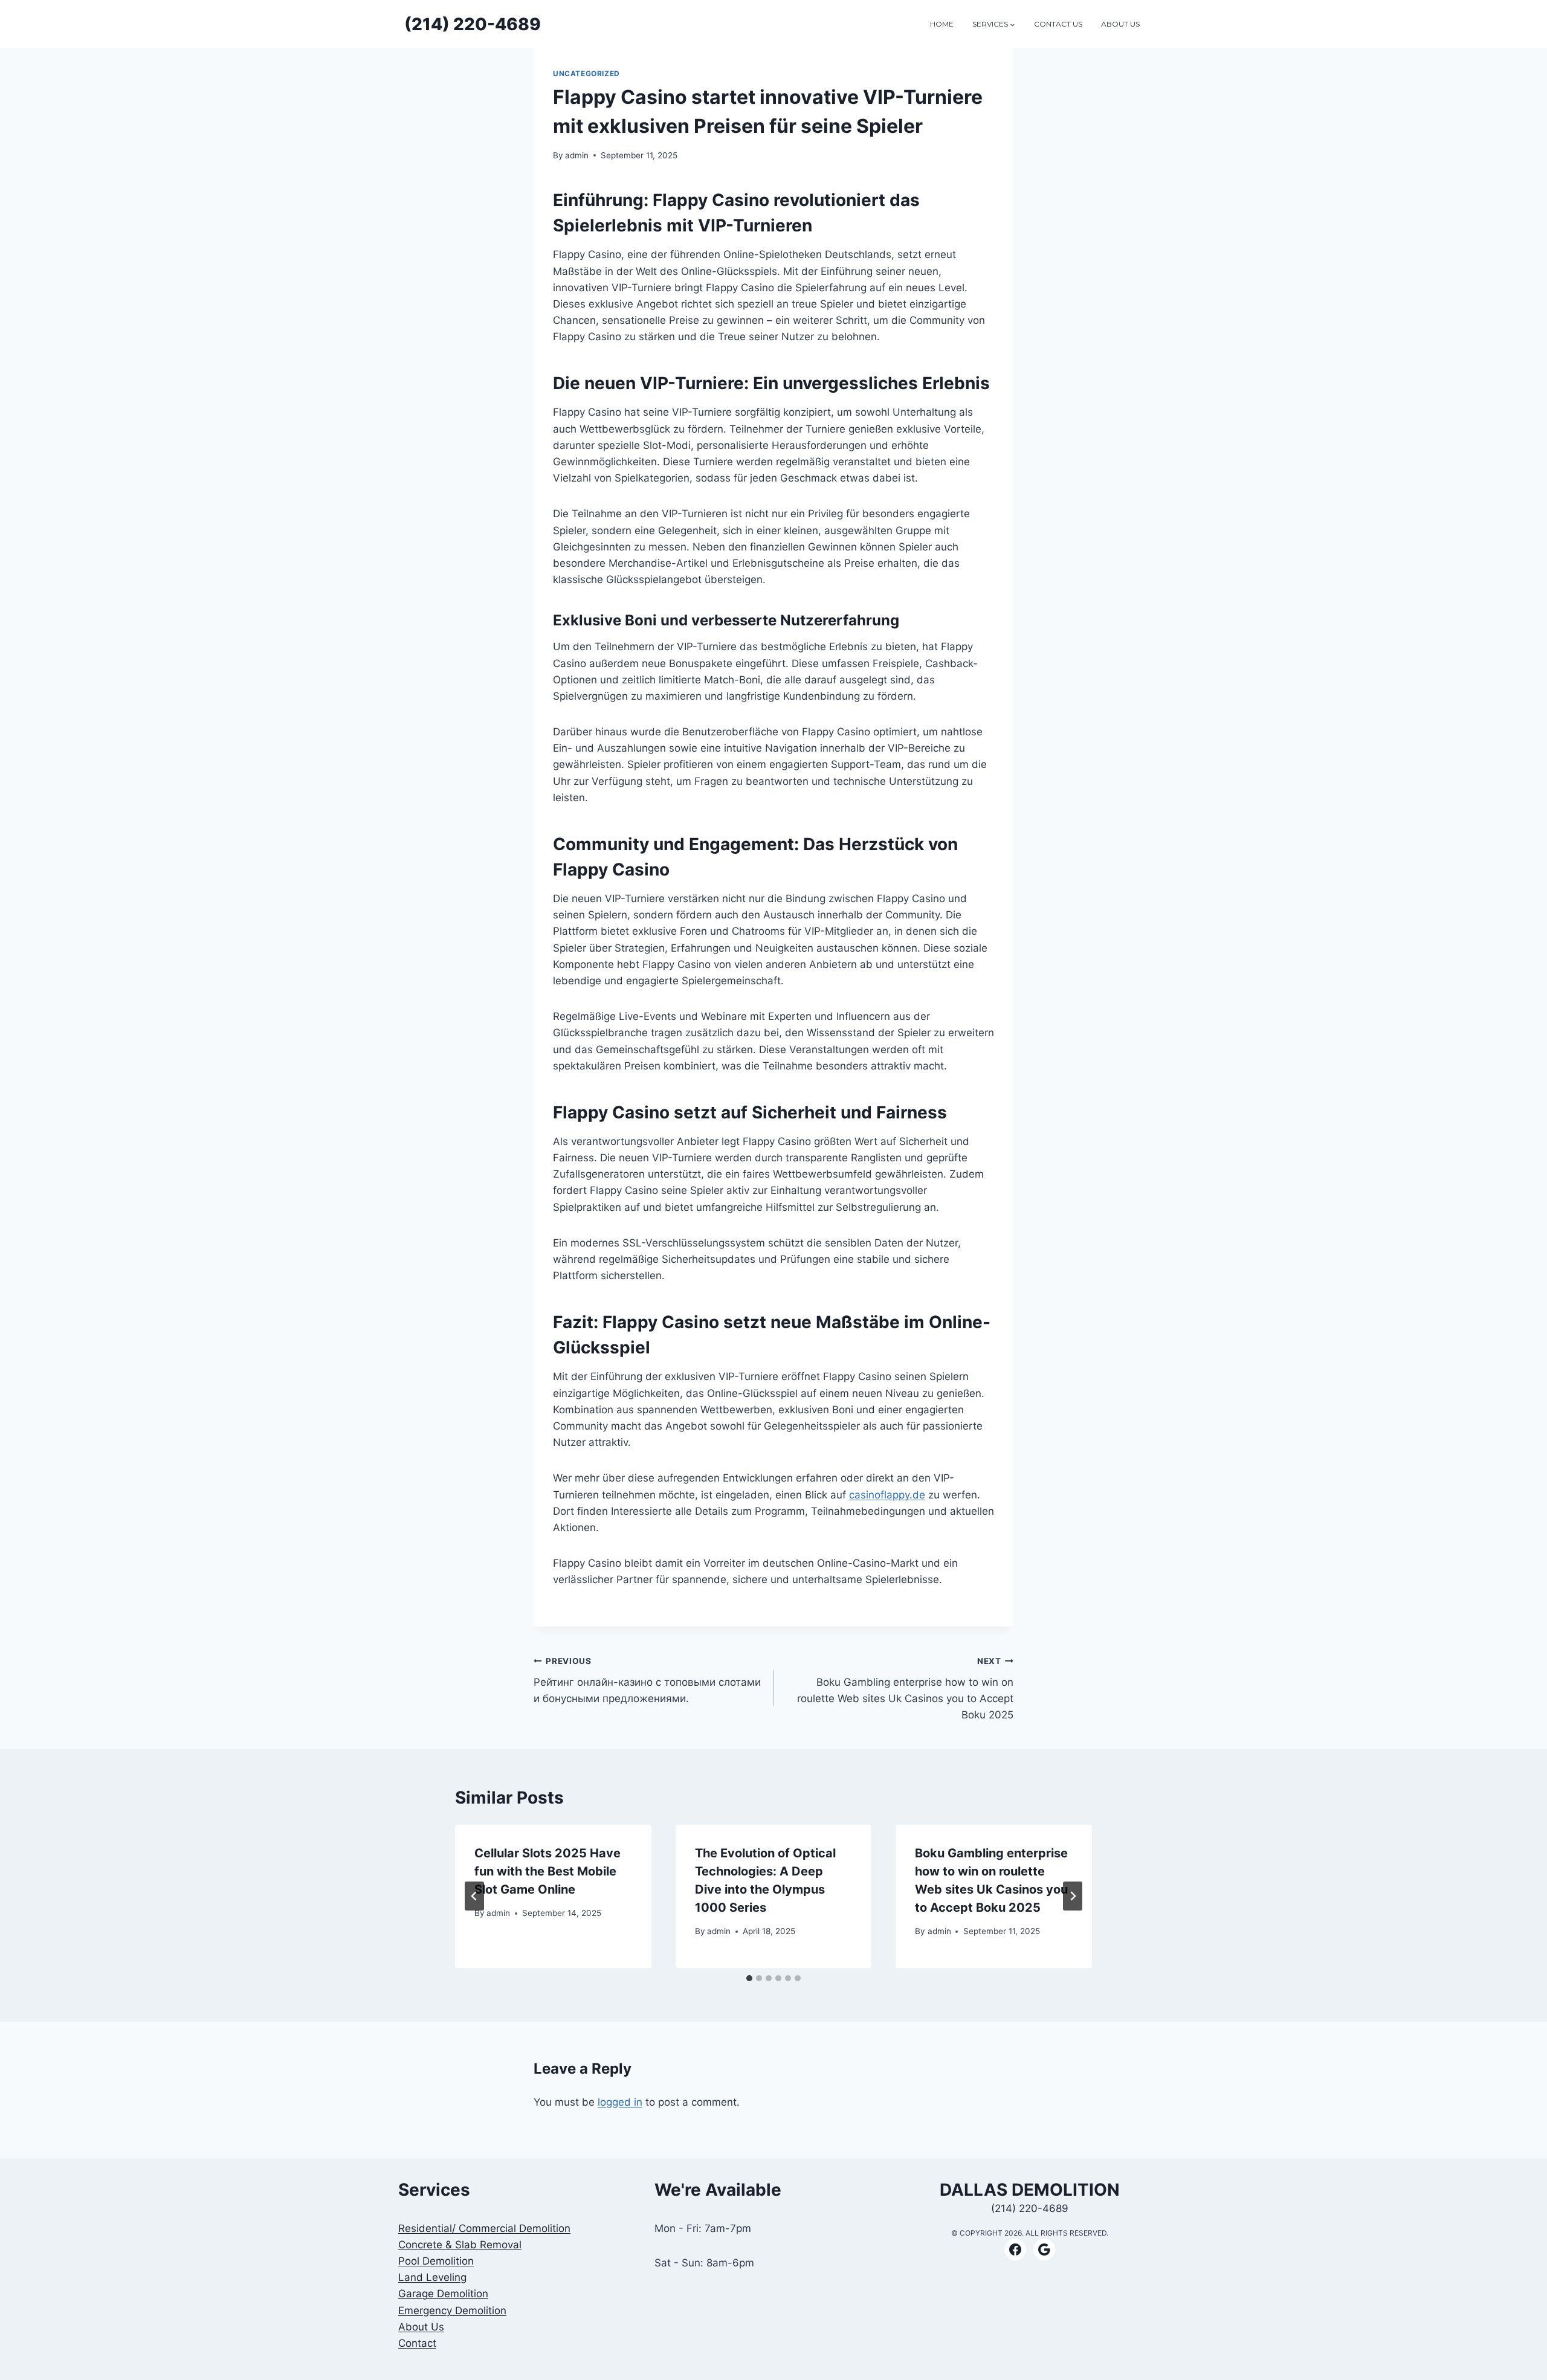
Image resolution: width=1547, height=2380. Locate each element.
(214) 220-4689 (1030, 2208)
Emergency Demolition (452, 2311)
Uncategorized (586, 73)
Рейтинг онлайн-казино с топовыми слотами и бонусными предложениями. (647, 1680)
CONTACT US (1058, 24)
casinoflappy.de (887, 1495)
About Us (421, 2327)
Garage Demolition (443, 2294)
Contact (417, 2343)
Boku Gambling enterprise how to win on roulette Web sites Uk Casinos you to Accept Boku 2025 (905, 1688)
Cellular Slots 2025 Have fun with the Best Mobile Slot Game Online (547, 1871)
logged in (620, 2102)
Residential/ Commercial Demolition (484, 2228)
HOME (942, 24)
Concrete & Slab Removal (460, 2245)
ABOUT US (1120, 24)
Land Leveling (432, 2277)
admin (577, 155)
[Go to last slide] (474, 1896)
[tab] (749, 1978)
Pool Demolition (436, 2261)
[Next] (1073, 1896)
